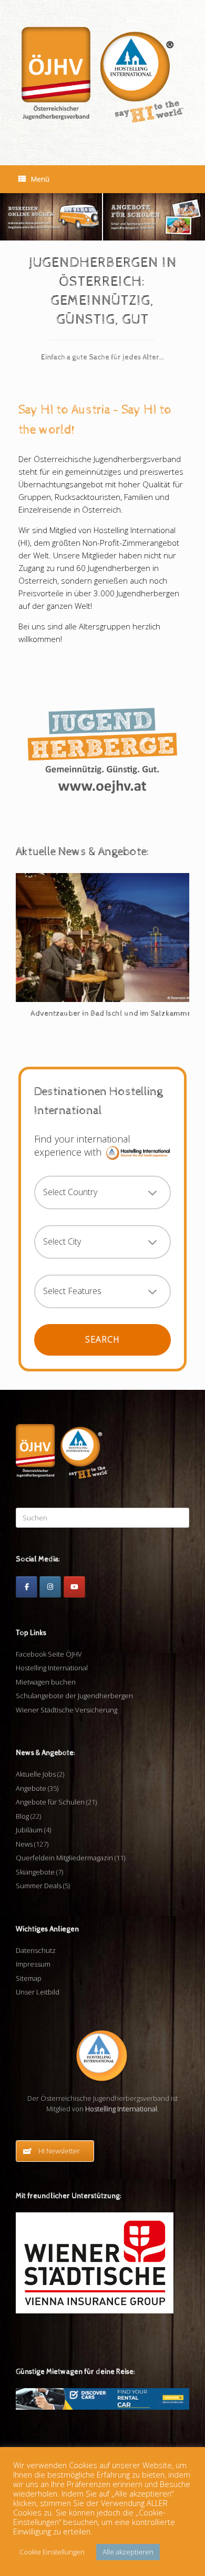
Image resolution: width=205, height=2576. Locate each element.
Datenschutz (36, 1950)
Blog (22, 1816)
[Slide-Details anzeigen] (51, 217)
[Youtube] (74, 1587)
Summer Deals (39, 1886)
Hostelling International (52, 1668)
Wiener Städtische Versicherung (66, 1710)
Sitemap (29, 1978)
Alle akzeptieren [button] (128, 2552)
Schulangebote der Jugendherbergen (74, 1696)
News (24, 1844)
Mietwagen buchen (46, 1682)
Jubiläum (29, 1830)
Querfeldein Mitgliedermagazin (64, 1858)
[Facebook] (27, 1587)
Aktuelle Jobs (36, 1774)
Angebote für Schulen (50, 1802)
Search (102, 1339)
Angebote (31, 1788)
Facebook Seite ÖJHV (49, 1654)
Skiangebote (35, 1872)
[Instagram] (50, 1587)
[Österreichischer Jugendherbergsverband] (102, 75)
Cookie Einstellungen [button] (52, 2552)
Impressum (33, 1964)
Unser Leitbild (38, 1992)
